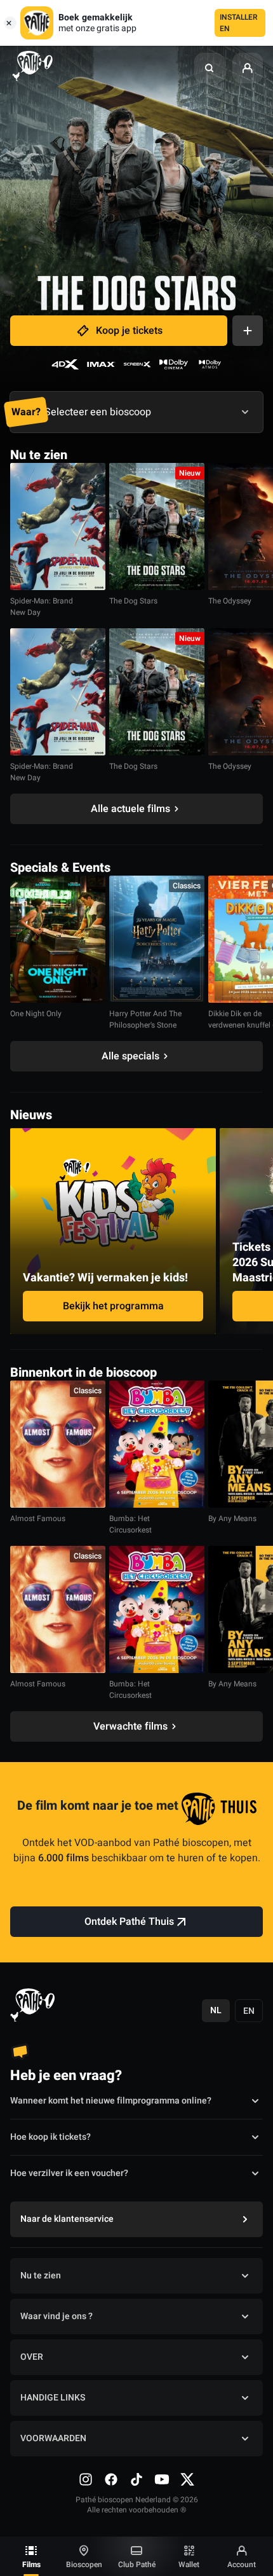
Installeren (239, 23)
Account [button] (242, 2565)
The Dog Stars (133, 601)
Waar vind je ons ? (57, 2316)
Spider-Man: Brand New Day (42, 607)
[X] (187, 2479)
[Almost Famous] (58, 1444)
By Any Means (232, 1519)
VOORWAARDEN (53, 2438)
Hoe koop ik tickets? (50, 2137)
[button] (210, 68)
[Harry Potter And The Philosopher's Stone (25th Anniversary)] (157, 939)
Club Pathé (137, 2565)
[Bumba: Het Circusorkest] (157, 1444)
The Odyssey (230, 601)
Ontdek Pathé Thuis (129, 1922)
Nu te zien (41, 2276)
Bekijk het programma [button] (113, 1306)
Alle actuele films (130, 809)
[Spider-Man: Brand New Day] (58, 527)
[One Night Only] (58, 939)
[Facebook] (111, 2479)
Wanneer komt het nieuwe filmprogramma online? (111, 2101)
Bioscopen (84, 2565)
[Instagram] (86, 2479)
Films (31, 2565)
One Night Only (36, 1014)
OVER (32, 2357)
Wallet (189, 2565)
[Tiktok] (136, 2479)
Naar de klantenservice (67, 2219)
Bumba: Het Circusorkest (130, 1524)
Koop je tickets (129, 331)
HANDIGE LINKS (53, 2398)
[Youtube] (162, 2479)
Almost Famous (38, 1519)
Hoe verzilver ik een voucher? (69, 2173)
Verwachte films (130, 1726)
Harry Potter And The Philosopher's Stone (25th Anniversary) (145, 1025)
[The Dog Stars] (157, 527)
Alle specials (130, 1056)
